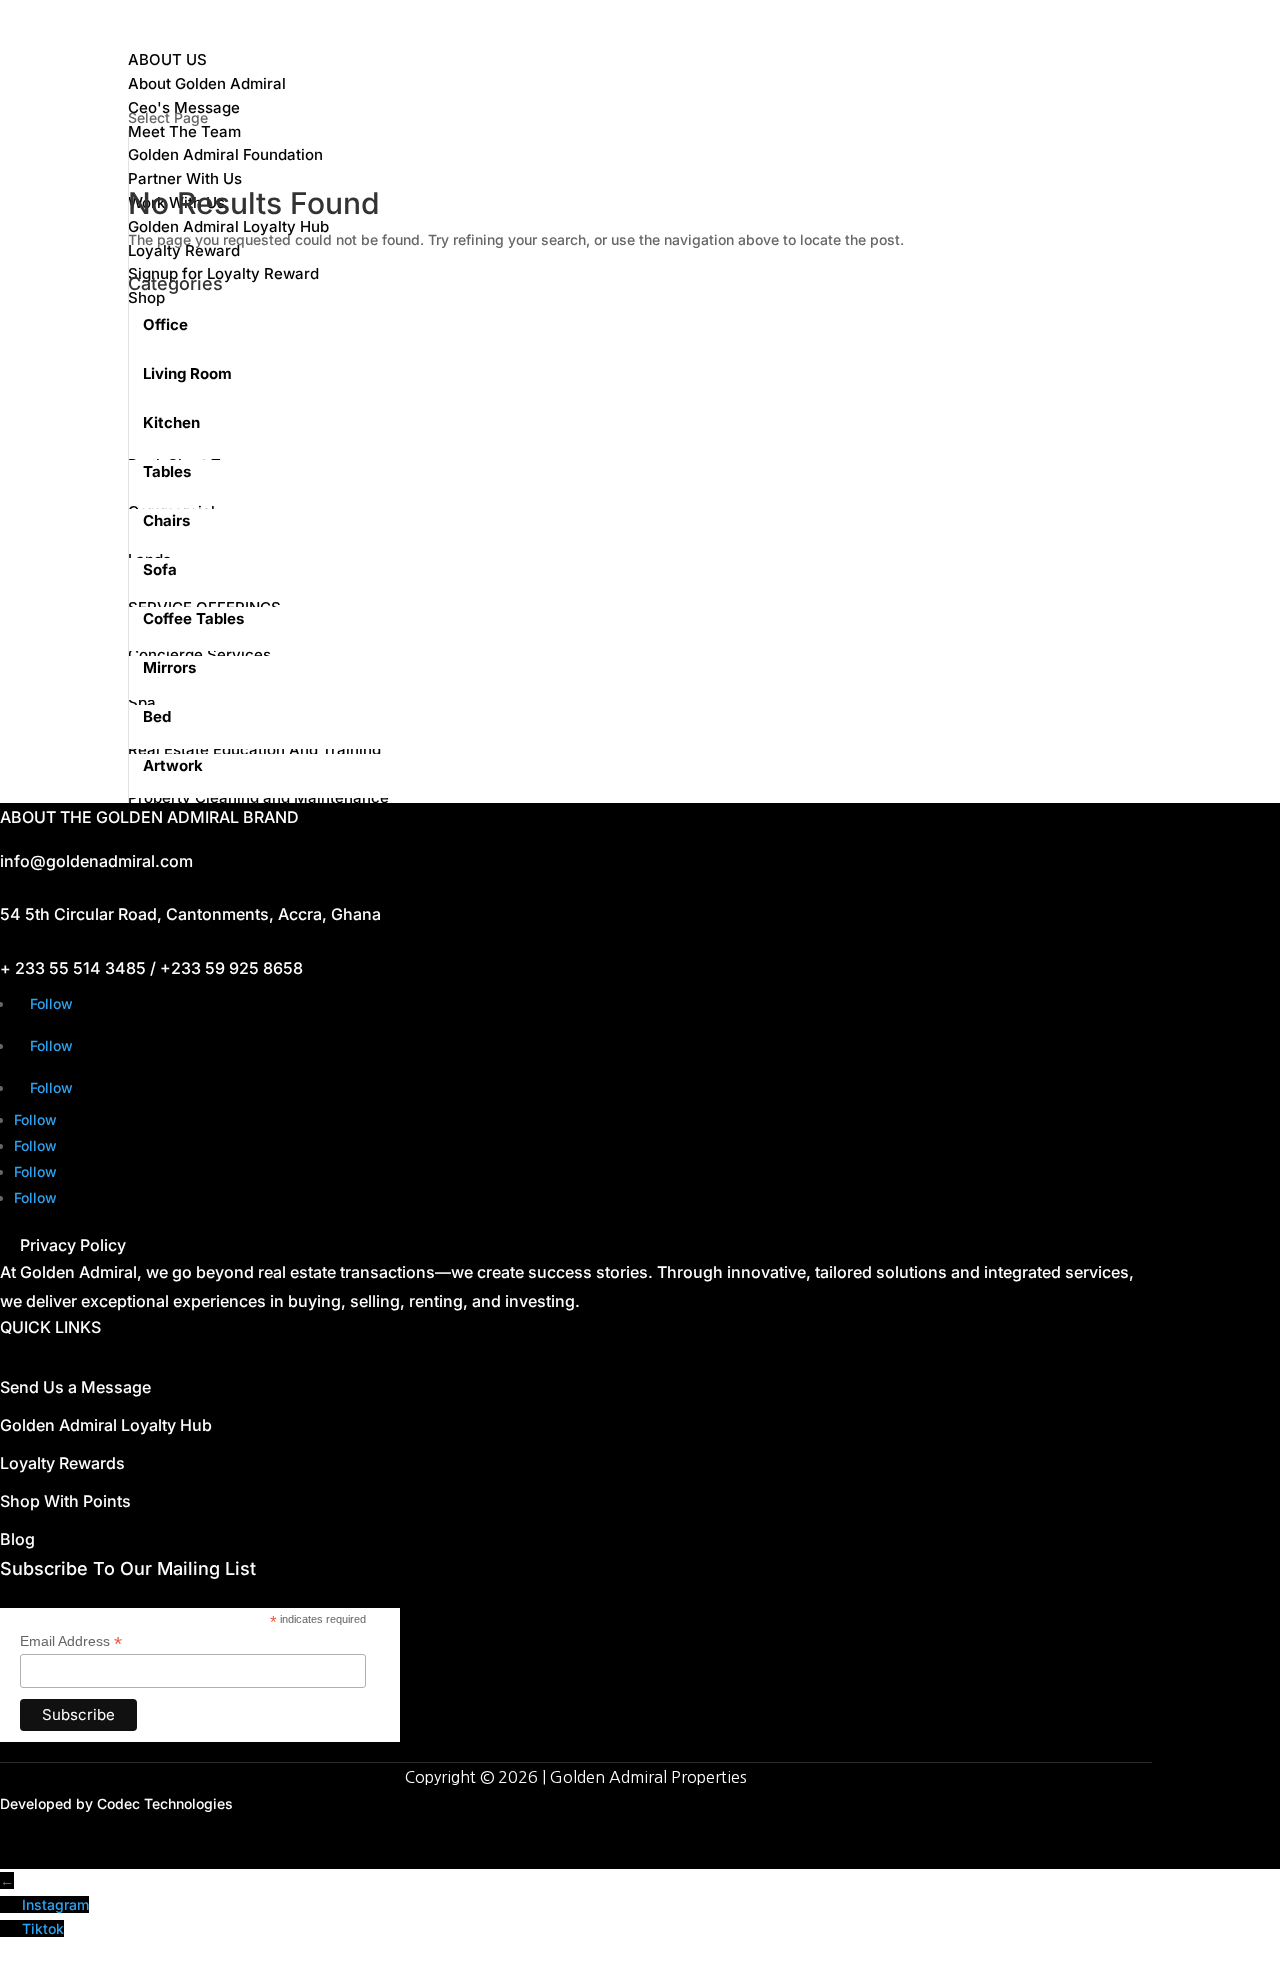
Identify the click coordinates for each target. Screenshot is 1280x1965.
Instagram (55, 1904)
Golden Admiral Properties (648, 1777)
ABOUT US (167, 59)
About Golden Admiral (207, 83)
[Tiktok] (11, 1928)
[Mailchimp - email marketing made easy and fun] (322, 1734)
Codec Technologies (165, 1803)
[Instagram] (11, 1904)
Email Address (71, 1641)
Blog (17, 1539)
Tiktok (43, 1928)
